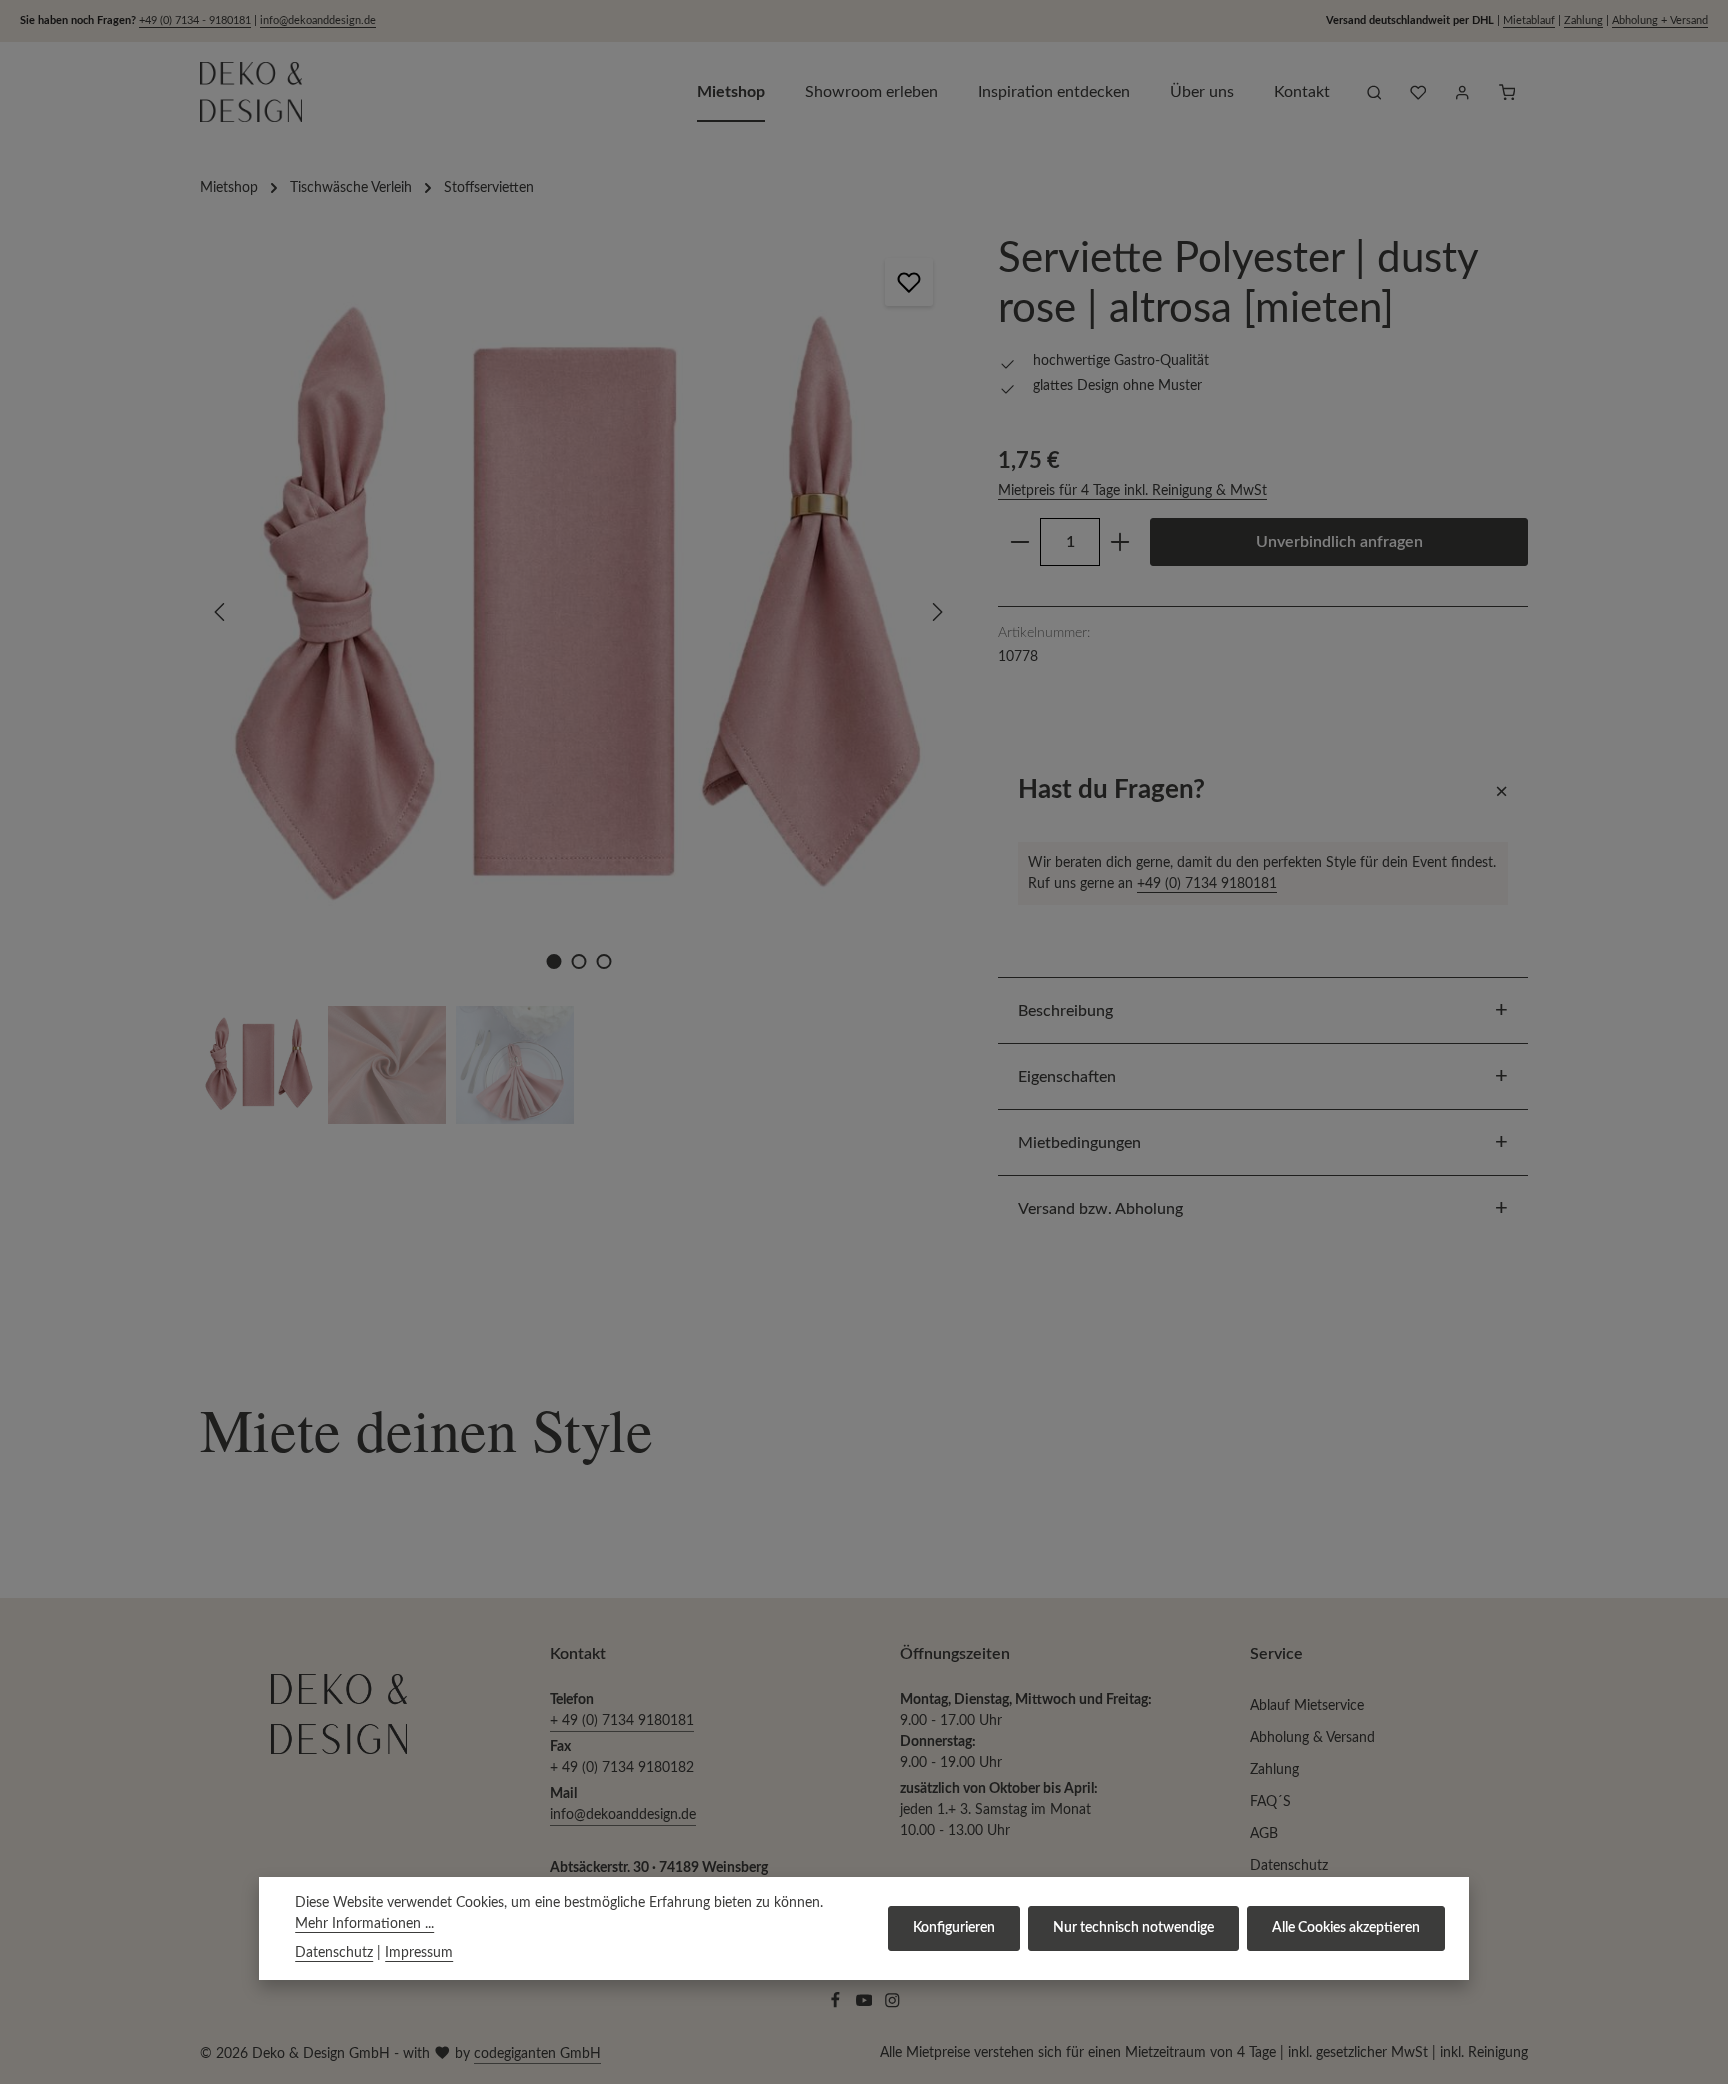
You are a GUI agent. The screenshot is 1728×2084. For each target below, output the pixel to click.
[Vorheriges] (221, 612)
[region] (579, 679)
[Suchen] (1374, 92)
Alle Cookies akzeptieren (1346, 1928)
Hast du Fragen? (1111, 790)
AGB (1264, 1834)
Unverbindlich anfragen (1339, 542)
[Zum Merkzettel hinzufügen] (909, 282)
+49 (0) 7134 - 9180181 (195, 20)
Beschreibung (1065, 1011)
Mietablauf (1529, 20)
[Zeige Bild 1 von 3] (553, 961)
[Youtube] (866, 2005)
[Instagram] (892, 2005)
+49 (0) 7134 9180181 (1207, 883)
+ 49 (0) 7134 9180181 (622, 1721)
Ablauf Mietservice (1307, 1706)
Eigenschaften (1067, 1077)
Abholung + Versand (1660, 20)
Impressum (419, 1953)
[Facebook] (837, 2005)
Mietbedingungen (1079, 1143)
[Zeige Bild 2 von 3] (578, 961)
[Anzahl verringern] (1019, 542)
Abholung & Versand (1312, 1738)
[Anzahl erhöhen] (1120, 542)
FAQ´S (1270, 1802)
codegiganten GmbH (537, 2054)
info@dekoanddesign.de (318, 20)
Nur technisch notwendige (1133, 1928)
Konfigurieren (954, 1928)
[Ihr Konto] (1462, 92)
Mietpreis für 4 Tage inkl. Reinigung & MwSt (1132, 491)
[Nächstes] (936, 612)
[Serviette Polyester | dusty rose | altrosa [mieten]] (578, 612)
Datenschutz (1289, 1866)
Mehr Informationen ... (364, 1924)
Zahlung (1583, 20)
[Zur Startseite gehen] (251, 92)
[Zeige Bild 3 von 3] (603, 961)
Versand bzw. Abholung (1100, 1209)
